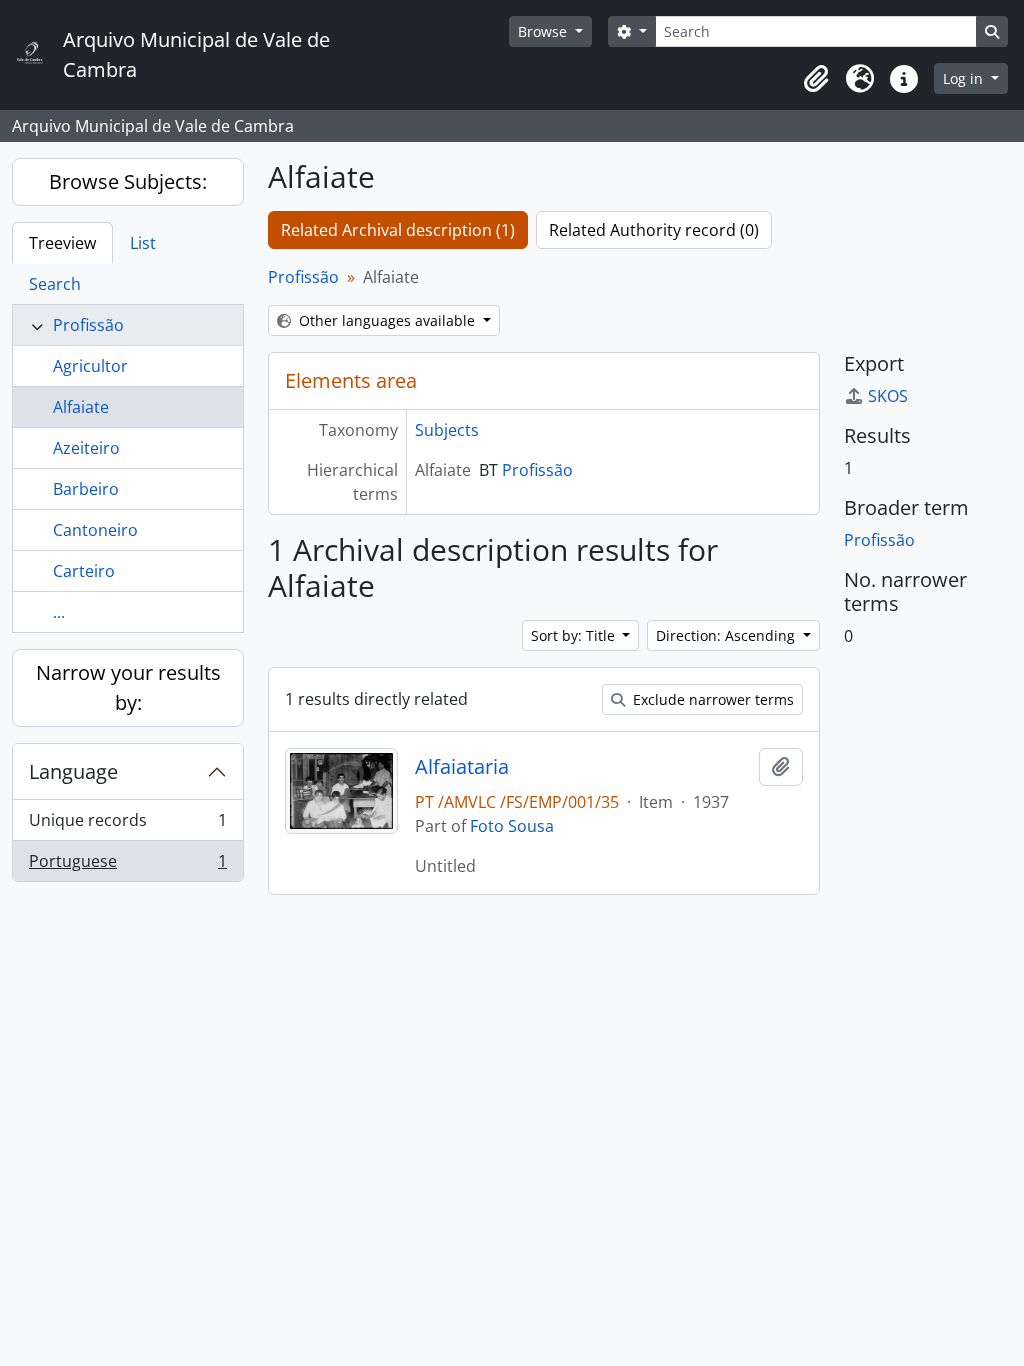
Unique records (127, 825)
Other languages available (387, 320)
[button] (816, 79)
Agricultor (90, 366)
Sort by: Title (575, 635)
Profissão (88, 325)
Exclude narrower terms (711, 699)
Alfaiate (81, 407)
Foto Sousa (512, 826)
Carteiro (84, 571)
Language (73, 771)
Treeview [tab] (62, 243)
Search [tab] (55, 284)
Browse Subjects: (128, 181)
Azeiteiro (86, 448)
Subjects (447, 430)
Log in (965, 78)
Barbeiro (86, 489)
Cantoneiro (95, 530)
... (59, 612)
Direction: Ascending (727, 635)
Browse (544, 31)
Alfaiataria (462, 767)
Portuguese (127, 865)
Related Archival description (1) (398, 230)
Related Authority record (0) (654, 230)
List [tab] (143, 243)
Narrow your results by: (128, 687)
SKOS (888, 396)
